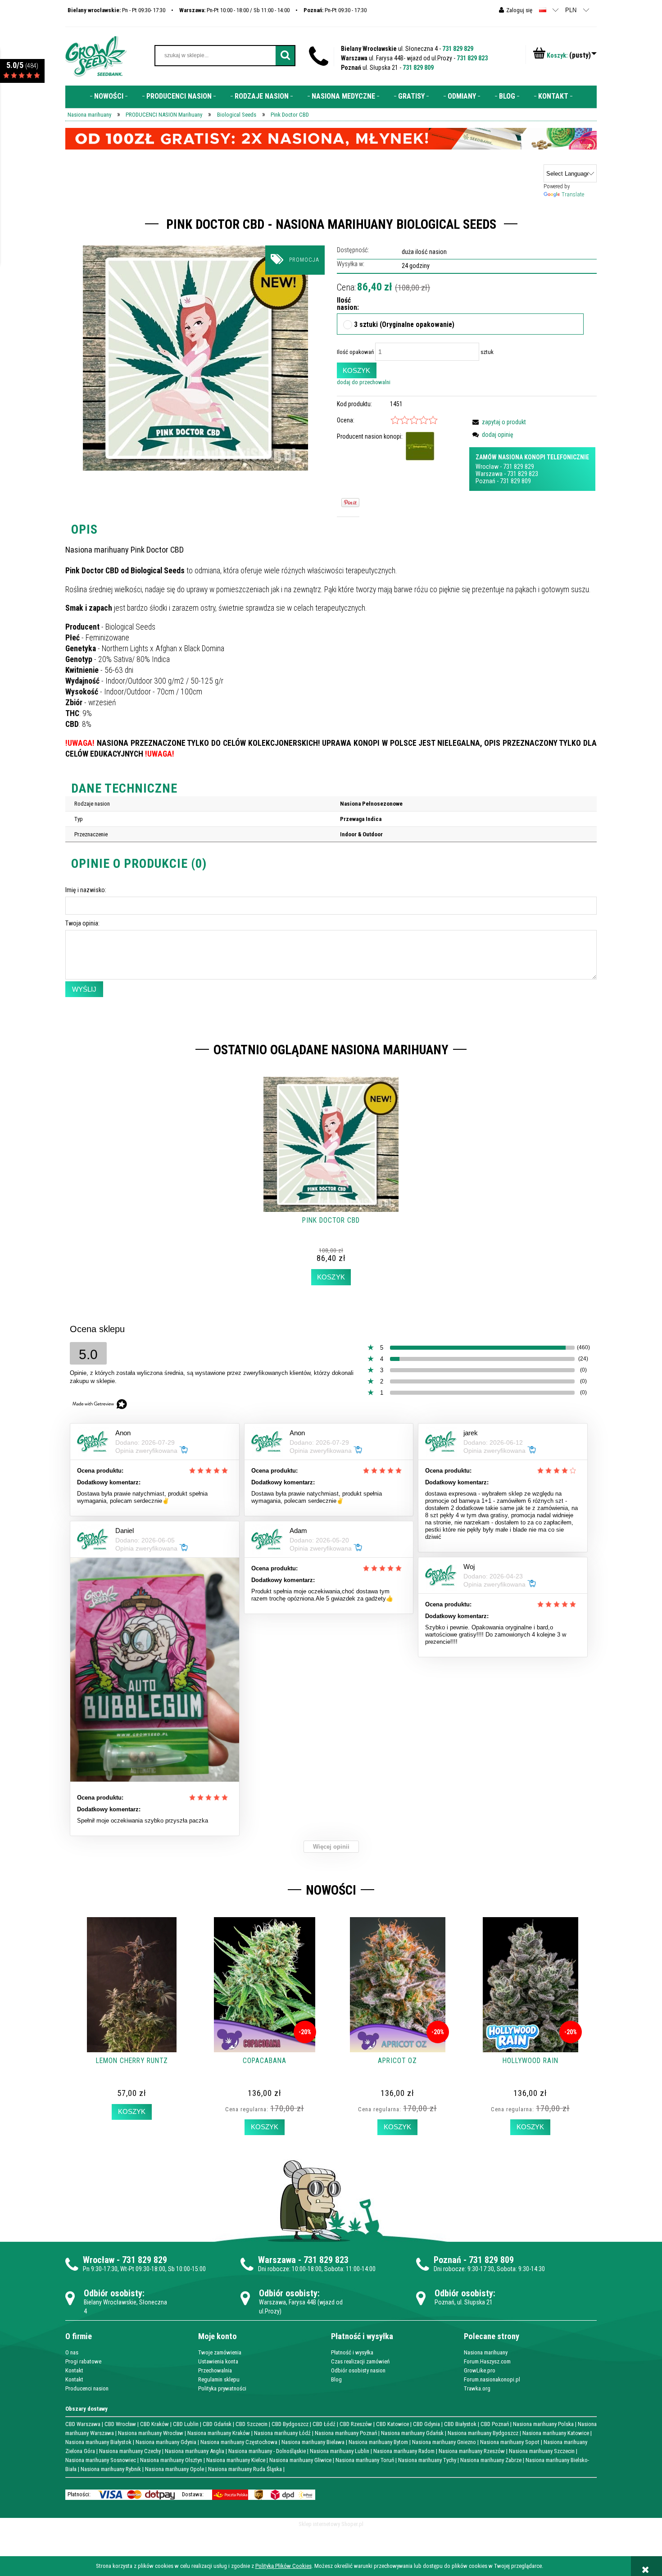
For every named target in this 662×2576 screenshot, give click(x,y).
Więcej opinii (331, 1847)
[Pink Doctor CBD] (195, 358)
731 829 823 (472, 58)
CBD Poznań (495, 2424)
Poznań (485, 481)
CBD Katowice (392, 2424)
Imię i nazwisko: (86, 890)
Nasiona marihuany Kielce (236, 2460)
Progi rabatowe (83, 2361)
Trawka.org (477, 2388)
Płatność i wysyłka (352, 2352)
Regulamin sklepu (219, 2379)
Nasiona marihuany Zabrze (491, 2460)
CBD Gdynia (426, 2424)
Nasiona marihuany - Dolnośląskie (267, 2451)
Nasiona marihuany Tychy (427, 2460)
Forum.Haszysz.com (487, 2361)
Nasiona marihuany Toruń (365, 2460)
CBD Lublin (186, 2424)
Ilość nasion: (345, 304)
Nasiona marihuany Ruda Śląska (245, 2469)
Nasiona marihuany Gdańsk (412, 2433)
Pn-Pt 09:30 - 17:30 (335, 10)
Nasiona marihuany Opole (175, 2469)
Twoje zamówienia (220, 2352)
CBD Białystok (460, 2424)
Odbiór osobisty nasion (358, 2370)
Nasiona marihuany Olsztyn (171, 2460)
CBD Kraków (154, 2424)
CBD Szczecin (252, 2424)
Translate (573, 194)
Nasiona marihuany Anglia (195, 2451)
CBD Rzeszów (356, 2424)
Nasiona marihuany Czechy (130, 2451)
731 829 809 (418, 68)
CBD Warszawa (83, 2424)
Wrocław (487, 467)
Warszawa (489, 474)
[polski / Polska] (543, 10)
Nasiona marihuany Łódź (282, 2433)
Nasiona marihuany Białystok (98, 2442)
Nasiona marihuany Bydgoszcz (483, 2433)
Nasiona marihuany (486, 2352)
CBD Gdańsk (217, 2424)
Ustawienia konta (218, 2361)
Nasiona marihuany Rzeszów (472, 2451)
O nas (72, 2352)
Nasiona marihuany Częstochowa (239, 2442)
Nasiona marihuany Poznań (346, 2433)
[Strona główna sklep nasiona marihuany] (96, 55)
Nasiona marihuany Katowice (556, 2433)
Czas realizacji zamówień (360, 2361)
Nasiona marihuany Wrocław (151, 2433)
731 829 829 (458, 49)
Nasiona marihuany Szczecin (542, 2451)
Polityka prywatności (222, 2388)
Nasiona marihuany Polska (543, 2424)
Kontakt (74, 2370)
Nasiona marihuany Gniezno (444, 2442)
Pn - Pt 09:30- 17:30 (116, 10)
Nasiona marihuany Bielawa (313, 2442)
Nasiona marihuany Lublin (340, 2451)
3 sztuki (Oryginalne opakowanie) (404, 325)
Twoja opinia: (82, 923)
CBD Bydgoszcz (290, 2424)
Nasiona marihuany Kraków (219, 2433)
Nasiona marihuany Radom (404, 2451)
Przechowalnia (215, 2370)
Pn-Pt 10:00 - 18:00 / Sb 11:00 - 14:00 (234, 10)
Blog (336, 2379)
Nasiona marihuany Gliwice (300, 2460)
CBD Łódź (324, 2424)
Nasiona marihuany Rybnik (111, 2469)
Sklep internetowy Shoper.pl (331, 2524)
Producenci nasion (87, 2388)
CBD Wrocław (120, 2424)
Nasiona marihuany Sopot (510, 2442)
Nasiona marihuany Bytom (378, 2442)
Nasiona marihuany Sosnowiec (101, 2460)
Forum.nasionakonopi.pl (492, 2379)
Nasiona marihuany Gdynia (166, 2442)
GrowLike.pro (480, 2370)
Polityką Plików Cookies (283, 2566)
